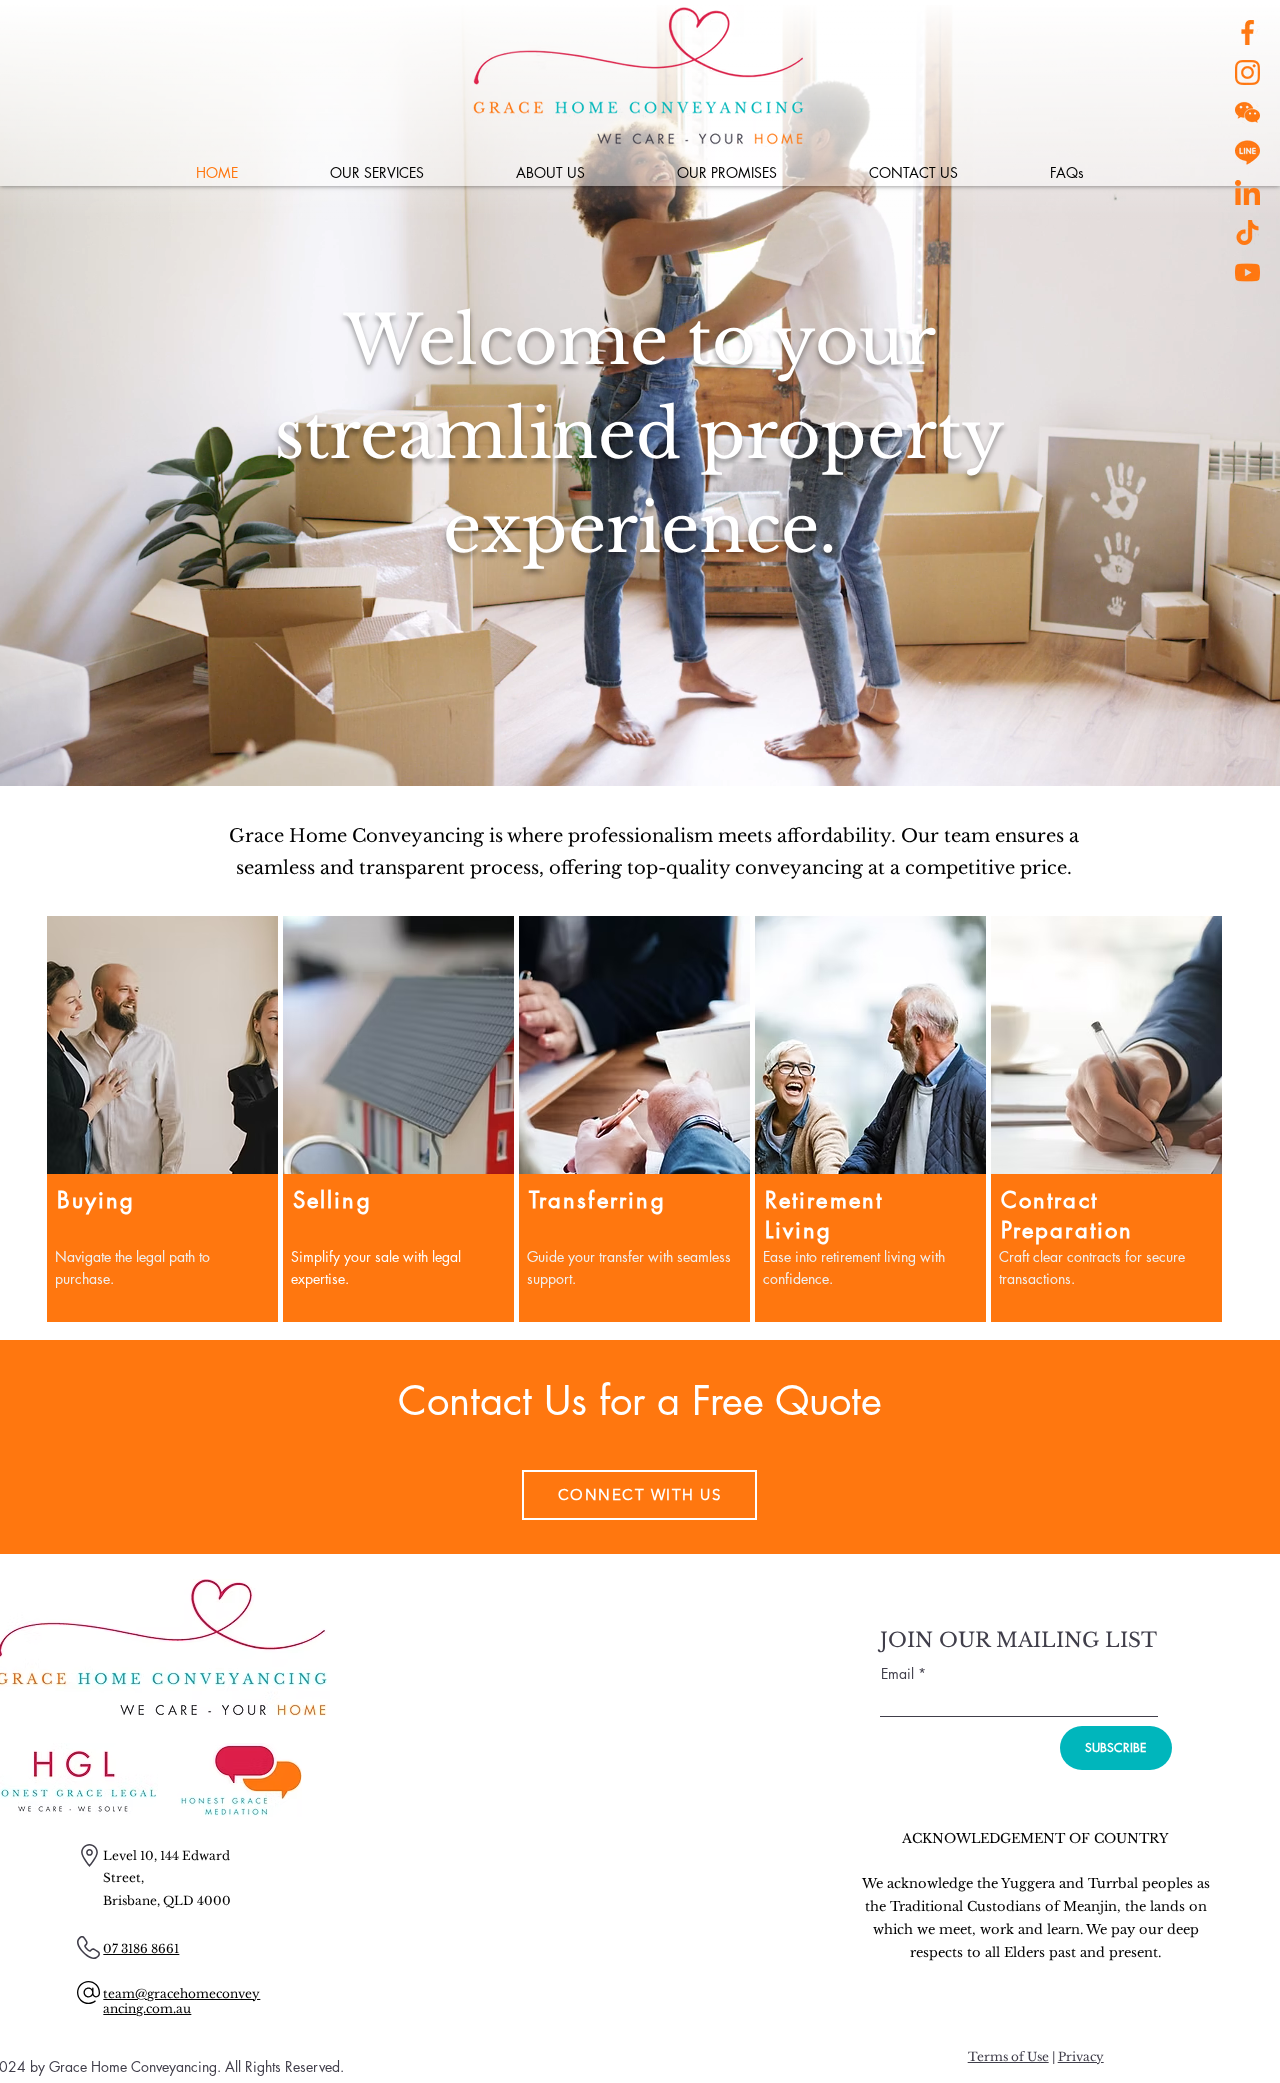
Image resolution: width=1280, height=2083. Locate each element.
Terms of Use (1008, 2056)
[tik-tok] (1247, 232)
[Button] (162, 1142)
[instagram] (1247, 72)
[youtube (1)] (1247, 272)
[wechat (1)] (1247, 112)
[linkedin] (1247, 192)
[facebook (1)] (1247, 32)
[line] (1247, 152)
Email (899, 1674)
